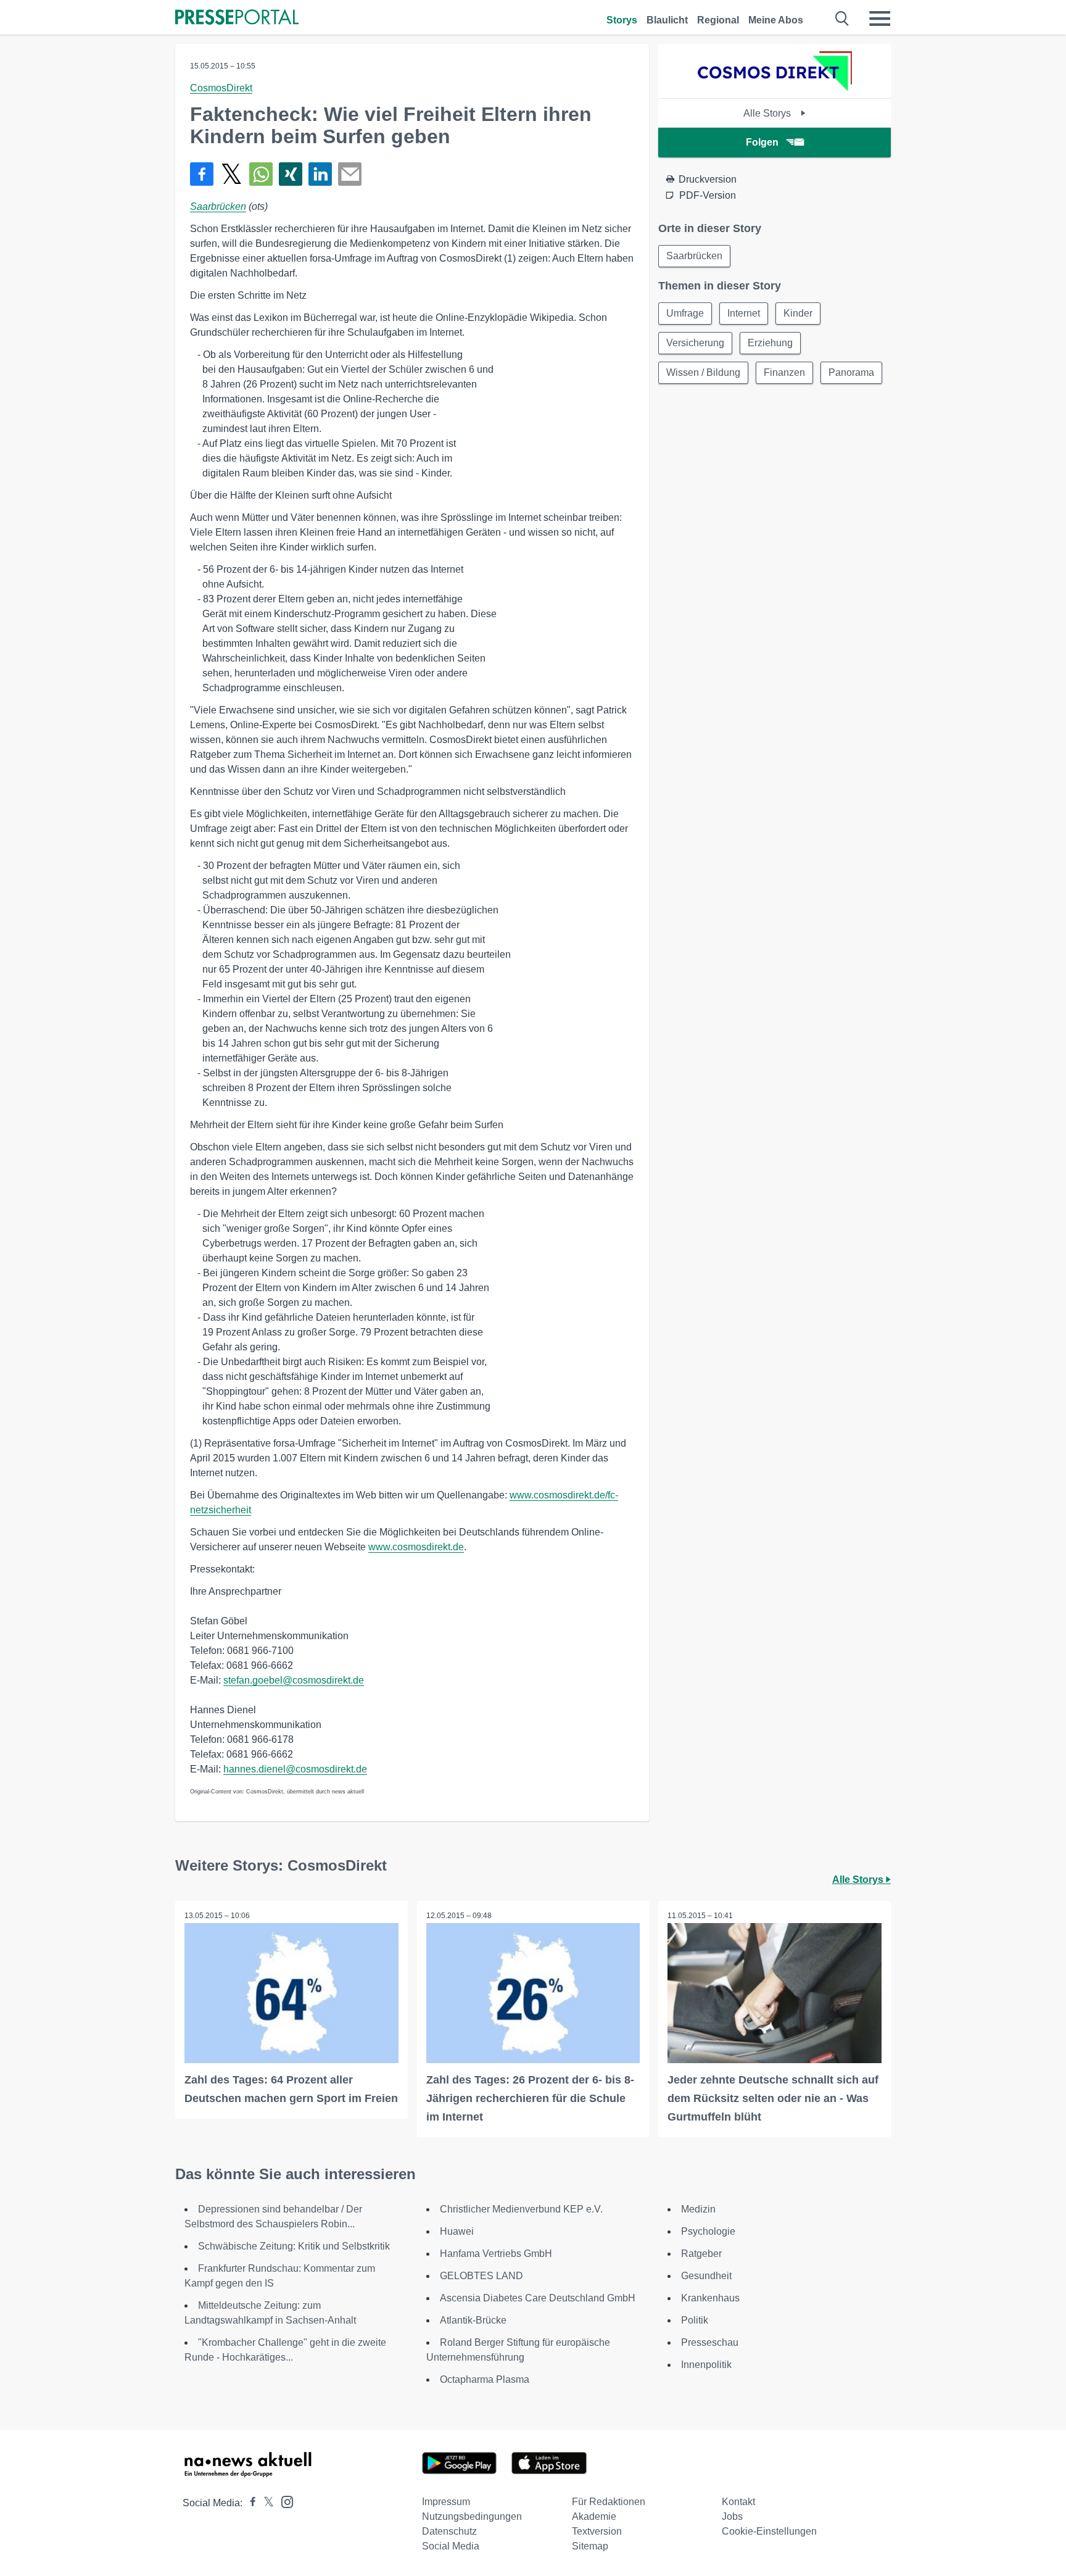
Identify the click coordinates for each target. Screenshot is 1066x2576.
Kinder (798, 313)
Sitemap (590, 2546)
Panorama (851, 372)
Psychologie (708, 2231)
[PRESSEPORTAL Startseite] (237, 18)
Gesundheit (706, 2276)
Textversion (597, 2531)
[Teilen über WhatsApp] (261, 174)
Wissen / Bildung (703, 372)
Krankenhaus (710, 2298)
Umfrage (685, 313)
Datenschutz (449, 2531)
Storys (622, 20)
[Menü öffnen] (880, 19)
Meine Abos (776, 20)
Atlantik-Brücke (473, 2320)
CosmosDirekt (221, 88)
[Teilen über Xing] (291, 174)
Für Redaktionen (609, 2502)
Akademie (594, 2516)
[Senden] (350, 174)
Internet (744, 313)
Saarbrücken (218, 206)
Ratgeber (701, 2254)
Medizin (698, 2209)
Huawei (457, 2231)
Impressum (446, 2502)
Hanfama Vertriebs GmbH (496, 2254)
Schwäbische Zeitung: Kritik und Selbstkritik (294, 2246)
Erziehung (770, 343)
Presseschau (710, 2342)
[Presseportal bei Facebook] (249, 2503)
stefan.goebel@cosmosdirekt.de (294, 1680)
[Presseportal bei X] (265, 2503)
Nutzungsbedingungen (472, 2516)
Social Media (451, 2546)
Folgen (762, 142)
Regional (718, 20)
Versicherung (695, 343)
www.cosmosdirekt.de (416, 1547)
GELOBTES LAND (481, 2276)
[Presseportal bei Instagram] (283, 2501)
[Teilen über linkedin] (320, 174)
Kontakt (738, 2502)
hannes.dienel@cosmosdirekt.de (295, 1769)
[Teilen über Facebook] (202, 174)
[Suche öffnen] (842, 19)
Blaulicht (667, 20)
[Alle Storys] (775, 87)
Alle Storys (768, 113)
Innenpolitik (706, 2365)
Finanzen (784, 372)
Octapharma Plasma (485, 2379)
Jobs (732, 2516)
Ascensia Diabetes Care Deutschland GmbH (538, 2298)
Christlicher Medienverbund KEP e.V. (521, 2209)
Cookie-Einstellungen (769, 2531)
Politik (695, 2320)
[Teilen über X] (231, 174)
